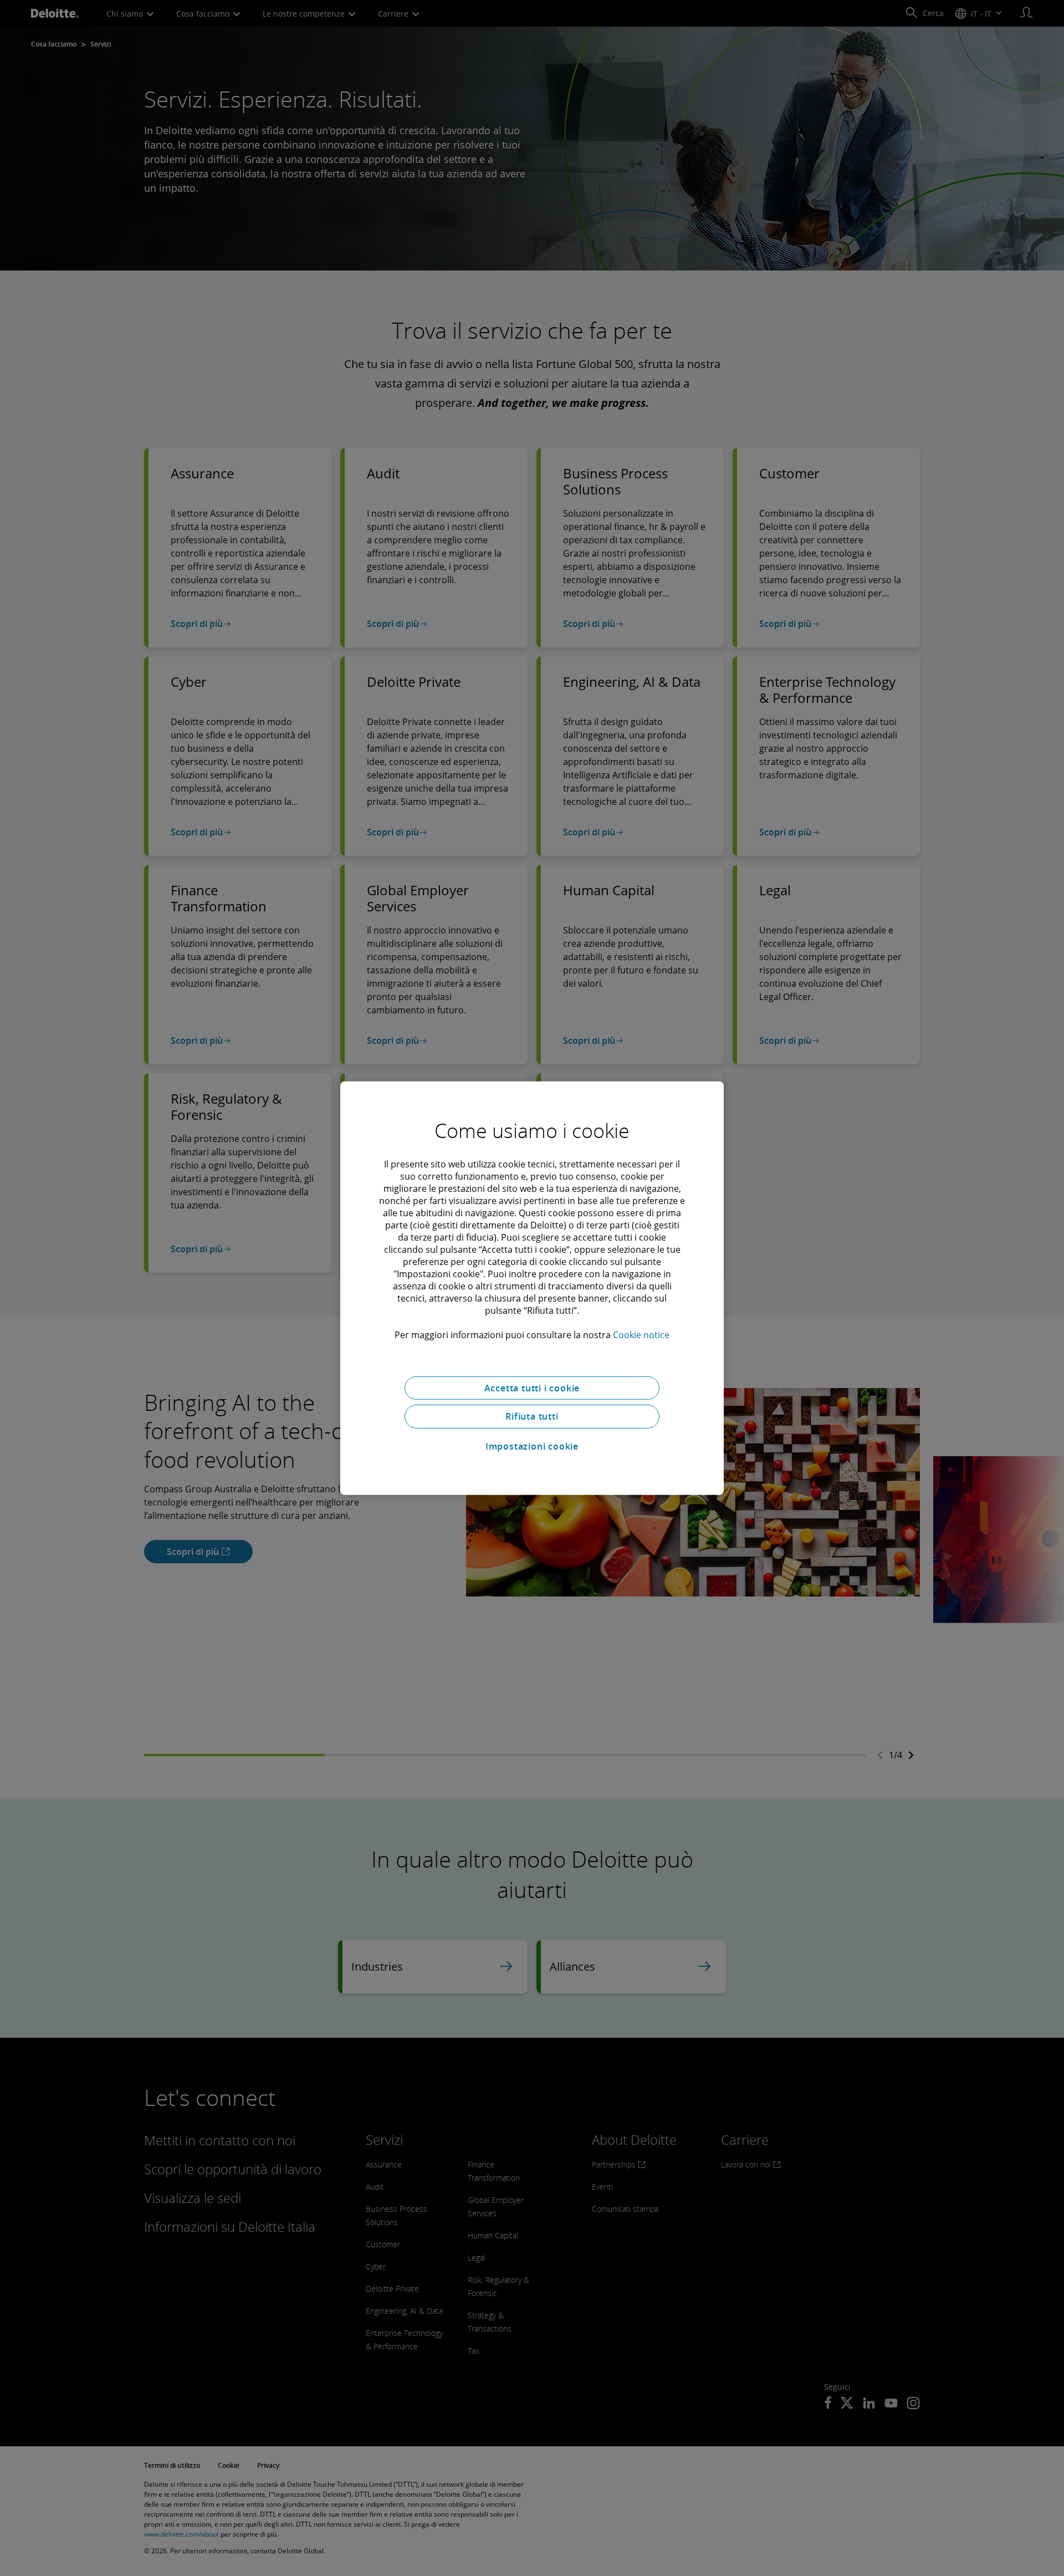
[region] (532, 1288)
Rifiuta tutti (532, 1416)
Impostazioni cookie (532, 1446)
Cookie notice (641, 1334)
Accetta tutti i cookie (532, 1388)
